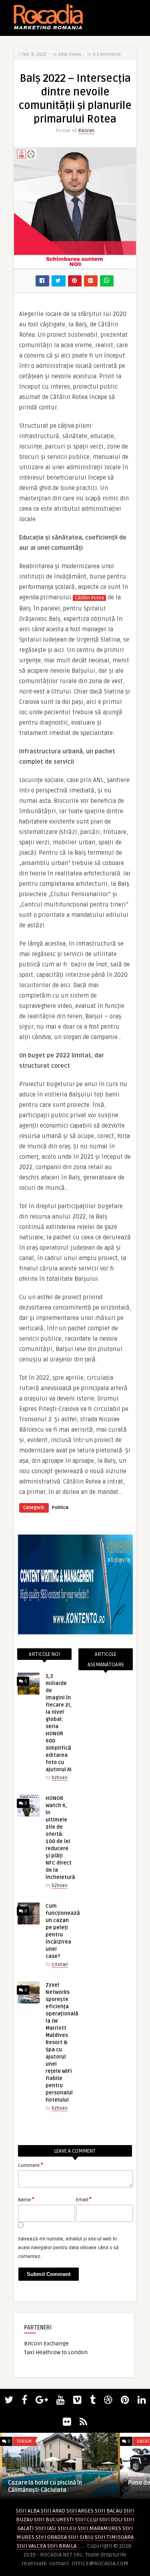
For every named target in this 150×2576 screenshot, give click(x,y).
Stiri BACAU (109, 2511)
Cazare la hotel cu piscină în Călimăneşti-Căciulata (45, 2486)
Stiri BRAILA (62, 2546)
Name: (26, 2199)
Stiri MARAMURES (99, 2528)
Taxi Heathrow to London (56, 2352)
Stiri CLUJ (87, 2520)
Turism (24, 2441)
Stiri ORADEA (51, 2537)
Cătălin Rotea (89, 598)
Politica (60, 1508)
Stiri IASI (46, 2528)
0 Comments (107, 54)
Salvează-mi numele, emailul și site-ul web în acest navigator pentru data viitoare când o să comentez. (68, 2248)
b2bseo (60, 1778)
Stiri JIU (67, 2528)
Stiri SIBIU (81, 2537)
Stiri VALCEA (31, 2546)
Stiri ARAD (53, 2511)
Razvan (86, 131)
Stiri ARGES (80, 2511)
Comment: (31, 2165)
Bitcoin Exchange (46, 2344)
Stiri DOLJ (111, 2520)
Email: (84, 2199)
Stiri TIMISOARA (114, 2537)
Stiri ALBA (28, 2511)
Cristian (60, 1965)
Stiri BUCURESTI (54, 2520)
